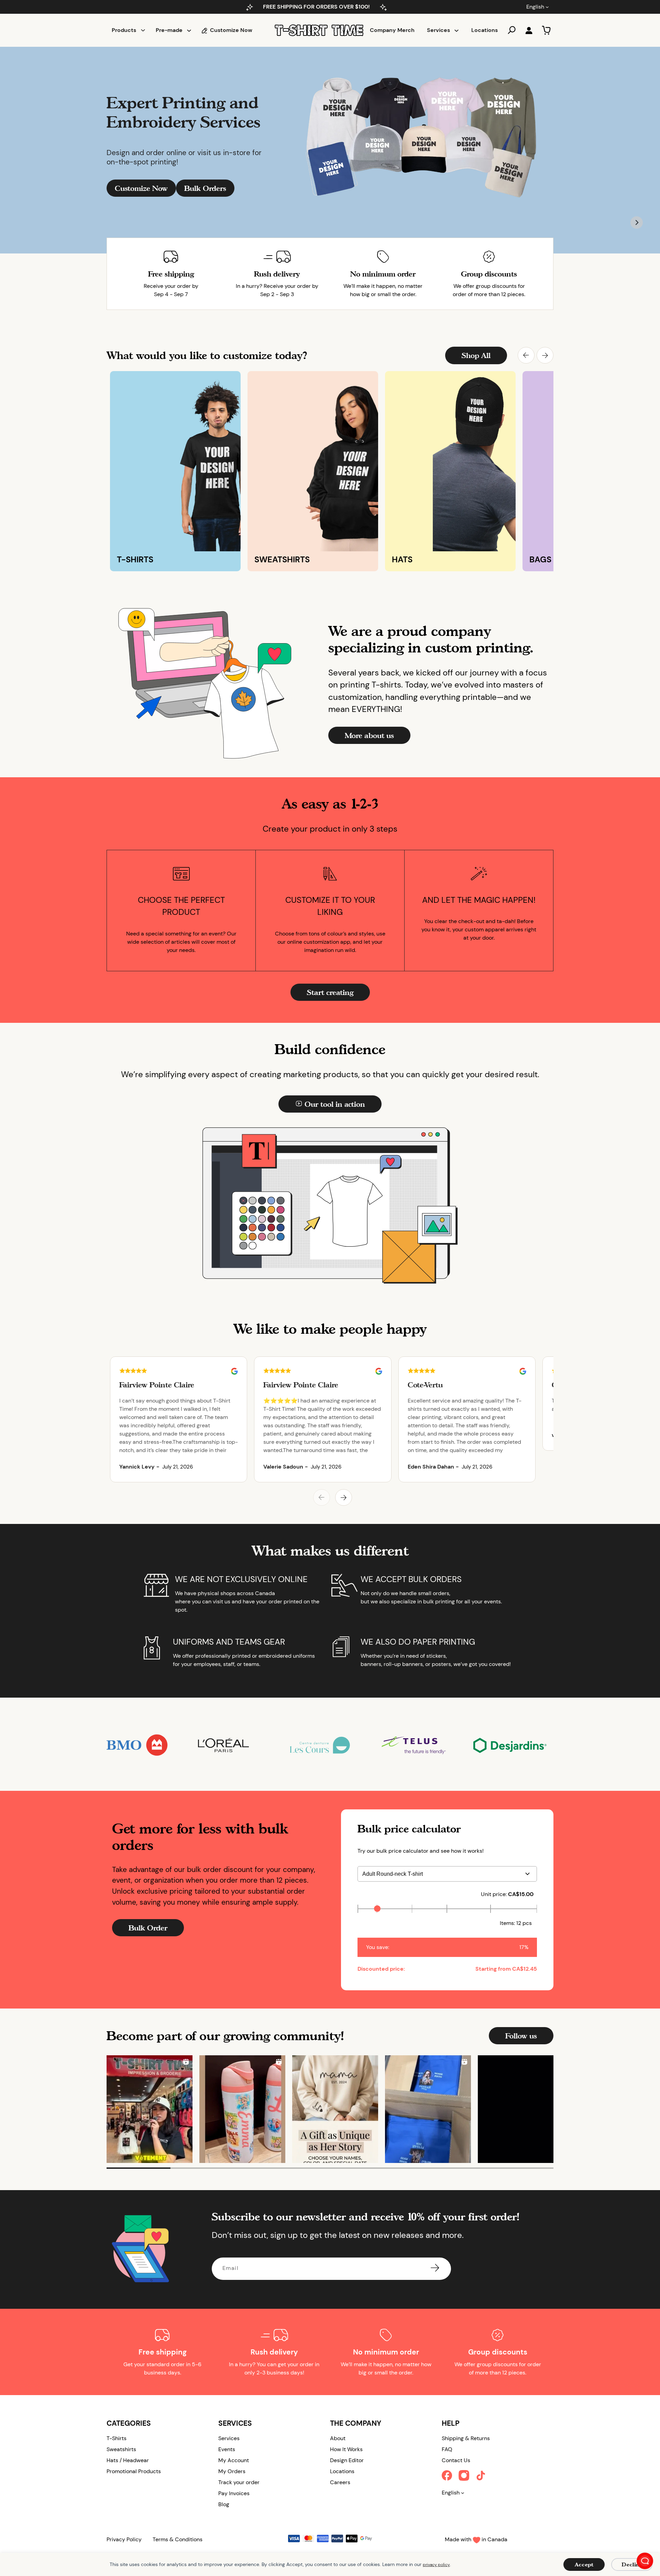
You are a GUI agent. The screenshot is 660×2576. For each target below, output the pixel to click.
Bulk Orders (205, 188)
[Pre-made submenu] (189, 30)
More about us (369, 735)
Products (124, 30)
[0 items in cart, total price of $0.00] (546, 30)
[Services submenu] (456, 30)
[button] (526, 355)
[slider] (377, 1909)
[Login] (529, 30)
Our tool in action (335, 1104)
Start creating (330, 992)
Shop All (476, 355)
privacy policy (436, 2565)
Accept (584, 2564)
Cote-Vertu (425, 1385)
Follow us (521, 2036)
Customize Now (141, 188)
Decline (632, 2564)
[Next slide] (637, 223)
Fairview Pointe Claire (157, 1385)
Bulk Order (148, 1928)
